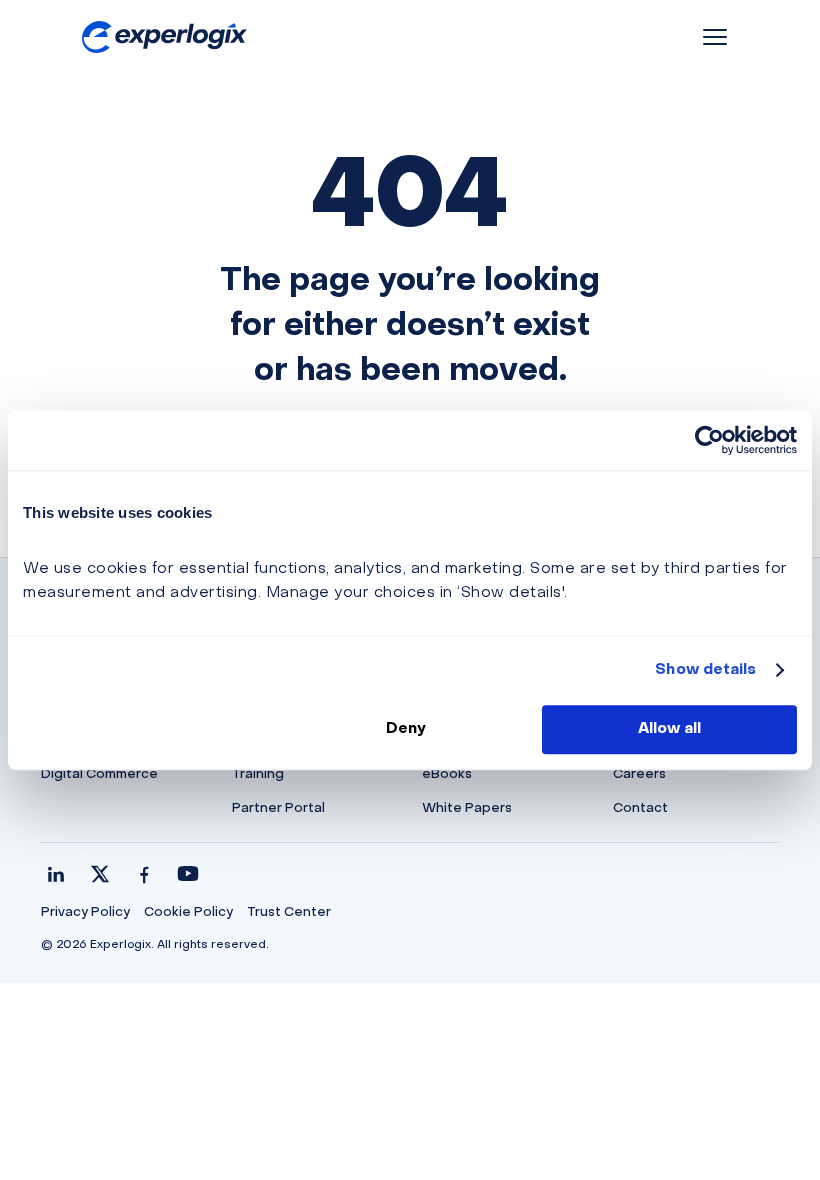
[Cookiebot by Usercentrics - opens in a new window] (709, 440)
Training (258, 775)
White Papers (467, 809)
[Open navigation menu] (715, 37)
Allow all (669, 729)
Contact (640, 809)
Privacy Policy (85, 913)
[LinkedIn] (56, 874)
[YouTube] (188, 874)
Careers (639, 775)
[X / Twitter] (100, 874)
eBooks (447, 775)
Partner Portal (278, 809)
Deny (406, 729)
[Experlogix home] (164, 37)
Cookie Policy (188, 913)
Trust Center (289, 913)
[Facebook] (144, 874)
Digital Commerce (99, 775)
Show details (705, 670)
